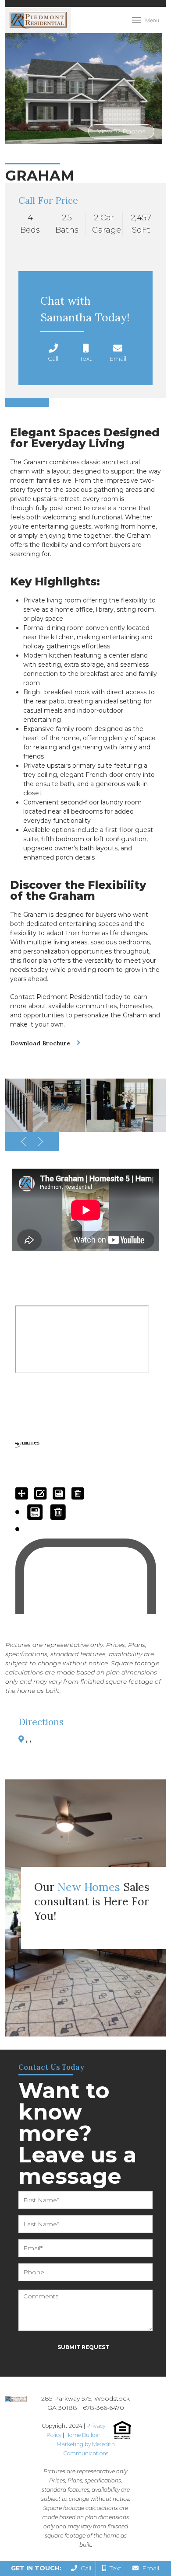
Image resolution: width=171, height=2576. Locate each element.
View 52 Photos (121, 131)
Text (114, 2568)
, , (28, 1740)
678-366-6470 (103, 2408)
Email (149, 2568)
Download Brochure (40, 1043)
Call (84, 2568)
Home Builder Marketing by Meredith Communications (86, 2444)
